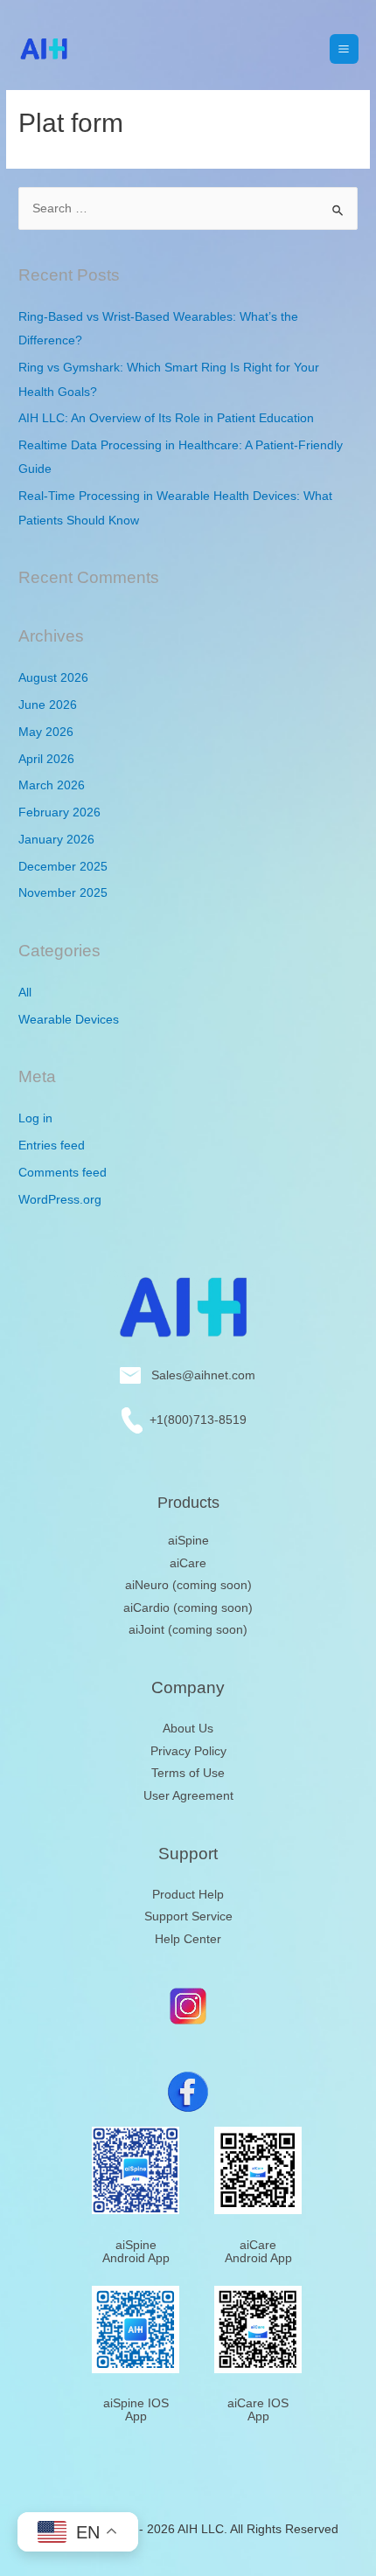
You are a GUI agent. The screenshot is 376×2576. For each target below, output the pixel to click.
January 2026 (56, 840)
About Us (188, 1729)
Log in (35, 1118)
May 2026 (46, 732)
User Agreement (188, 1796)
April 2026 (46, 759)
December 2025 (63, 867)
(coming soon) (188, 1585)
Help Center (188, 1939)
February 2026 (59, 812)
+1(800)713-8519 (195, 1420)
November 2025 (63, 893)
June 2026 (48, 705)
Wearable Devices (69, 1020)
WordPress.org (60, 1200)
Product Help (188, 1895)
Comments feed (63, 1173)
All (25, 993)
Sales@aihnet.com (198, 1375)
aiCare (188, 1563)
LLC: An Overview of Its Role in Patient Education (166, 418)
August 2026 (53, 678)
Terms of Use (188, 1773)
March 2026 (52, 785)
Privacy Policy (188, 1751)
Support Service (188, 1916)
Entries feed (52, 1146)
